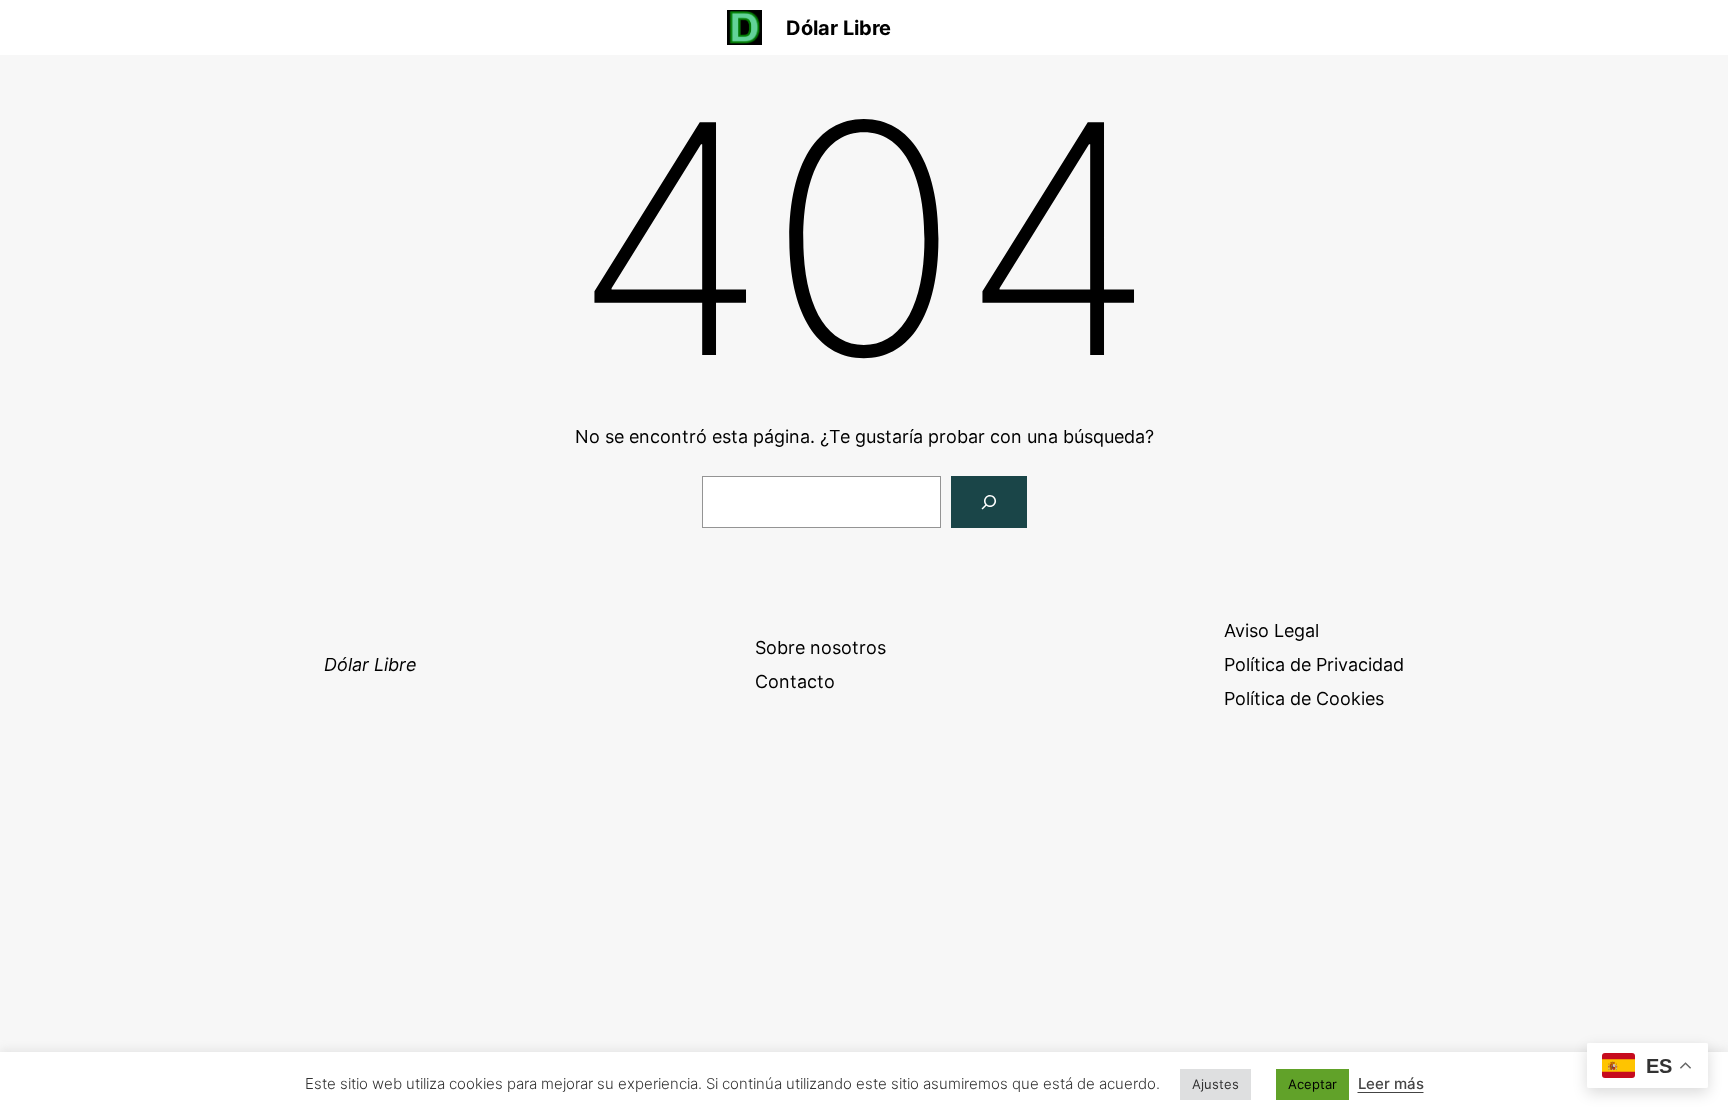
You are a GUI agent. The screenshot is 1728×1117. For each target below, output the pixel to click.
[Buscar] (989, 502)
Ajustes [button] (1215, 1084)
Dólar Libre (838, 28)
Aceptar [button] (1312, 1084)
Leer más (1391, 1083)
